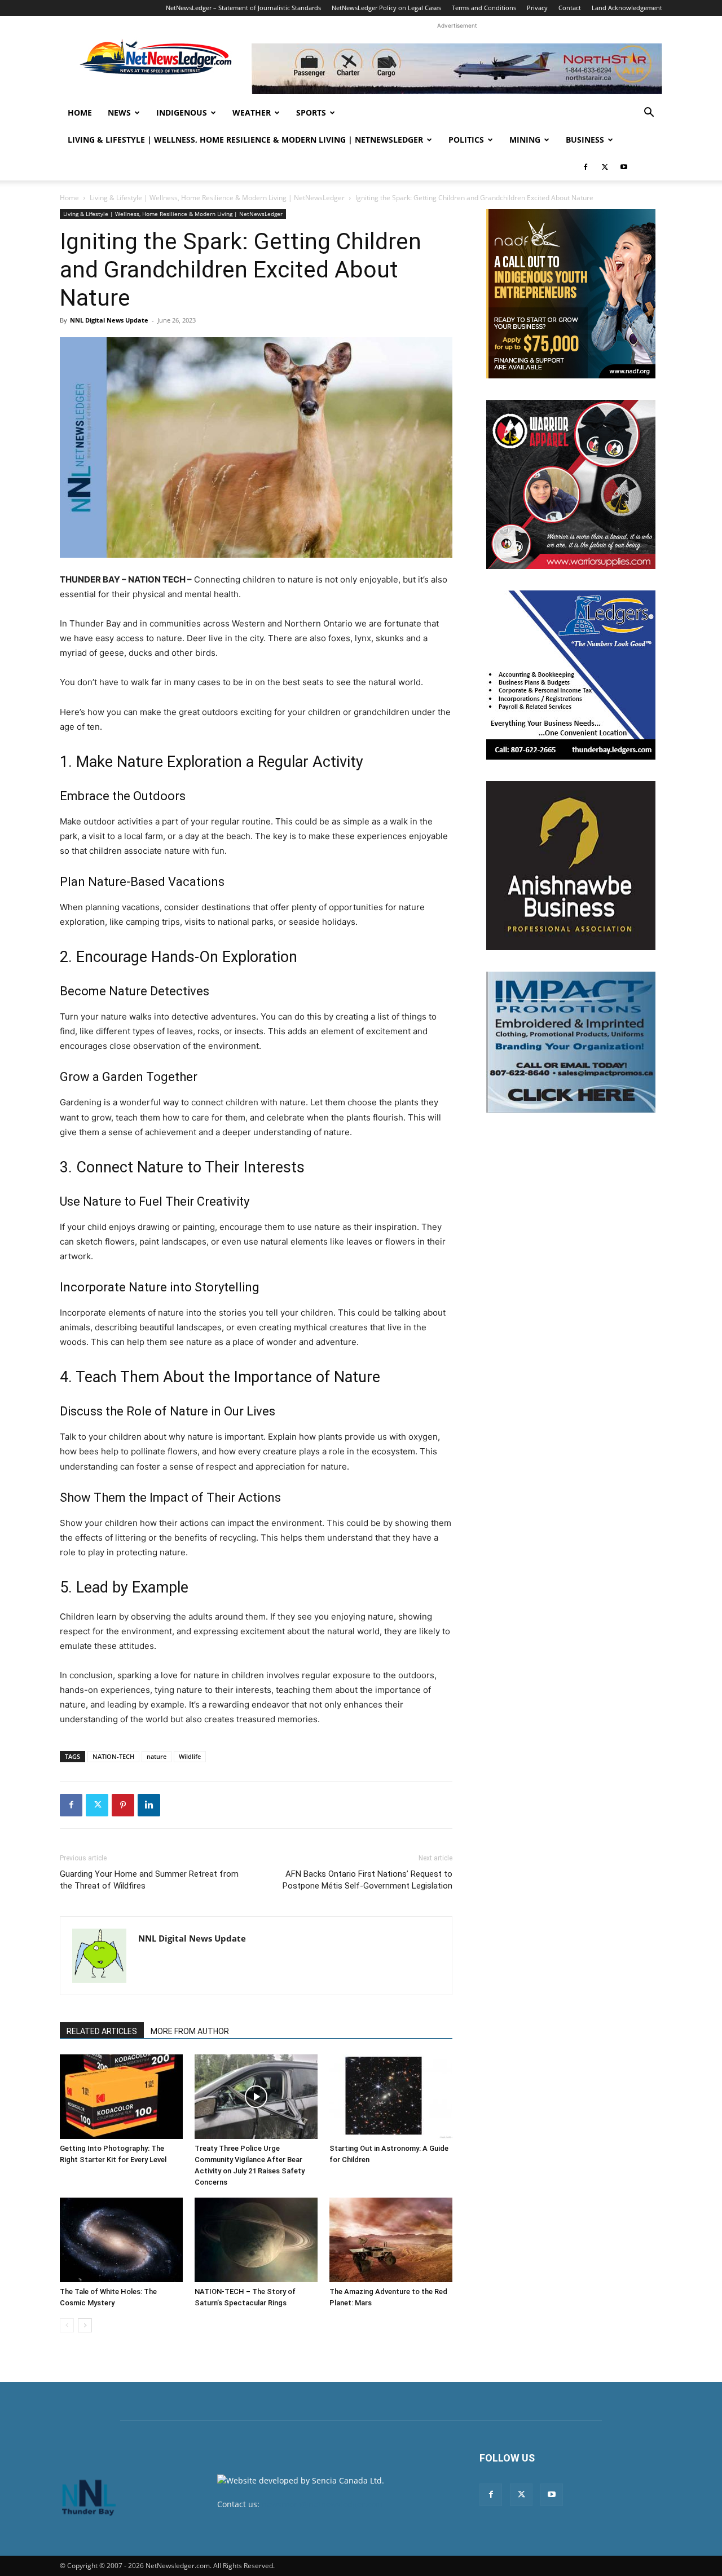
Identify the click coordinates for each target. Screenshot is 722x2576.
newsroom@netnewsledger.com (322, 2504)
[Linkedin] (149, 1805)
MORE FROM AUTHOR (190, 2031)
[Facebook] (585, 167)
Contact (570, 8)
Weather (252, 113)
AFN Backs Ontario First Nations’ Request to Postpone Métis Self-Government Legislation (367, 1880)
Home (80, 113)
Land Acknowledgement (627, 8)
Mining (525, 140)
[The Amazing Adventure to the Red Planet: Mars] (391, 2240)
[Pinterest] (123, 1805)
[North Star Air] (457, 69)
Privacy (537, 8)
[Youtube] (624, 167)
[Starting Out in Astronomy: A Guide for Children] (391, 2097)
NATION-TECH (113, 1756)
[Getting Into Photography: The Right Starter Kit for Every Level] (121, 2097)
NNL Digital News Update (109, 320)
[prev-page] (67, 2325)
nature (157, 1756)
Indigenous (182, 113)
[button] (649, 114)
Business (585, 140)
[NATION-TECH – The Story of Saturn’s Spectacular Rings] (256, 2240)
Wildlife (190, 1756)
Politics (466, 140)
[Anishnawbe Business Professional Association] (571, 866)
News (119, 113)
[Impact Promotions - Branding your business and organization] (571, 1042)
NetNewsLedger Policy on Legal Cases (386, 8)
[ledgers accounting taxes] (571, 675)
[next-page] (85, 2325)
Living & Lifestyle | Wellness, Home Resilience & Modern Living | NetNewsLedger (245, 140)
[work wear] (571, 484)
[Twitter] (605, 167)
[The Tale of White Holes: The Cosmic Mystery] (121, 2240)
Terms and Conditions (484, 8)
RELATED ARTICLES (102, 2031)
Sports (311, 113)
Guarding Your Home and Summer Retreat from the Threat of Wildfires (149, 1880)
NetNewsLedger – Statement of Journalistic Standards (243, 8)
